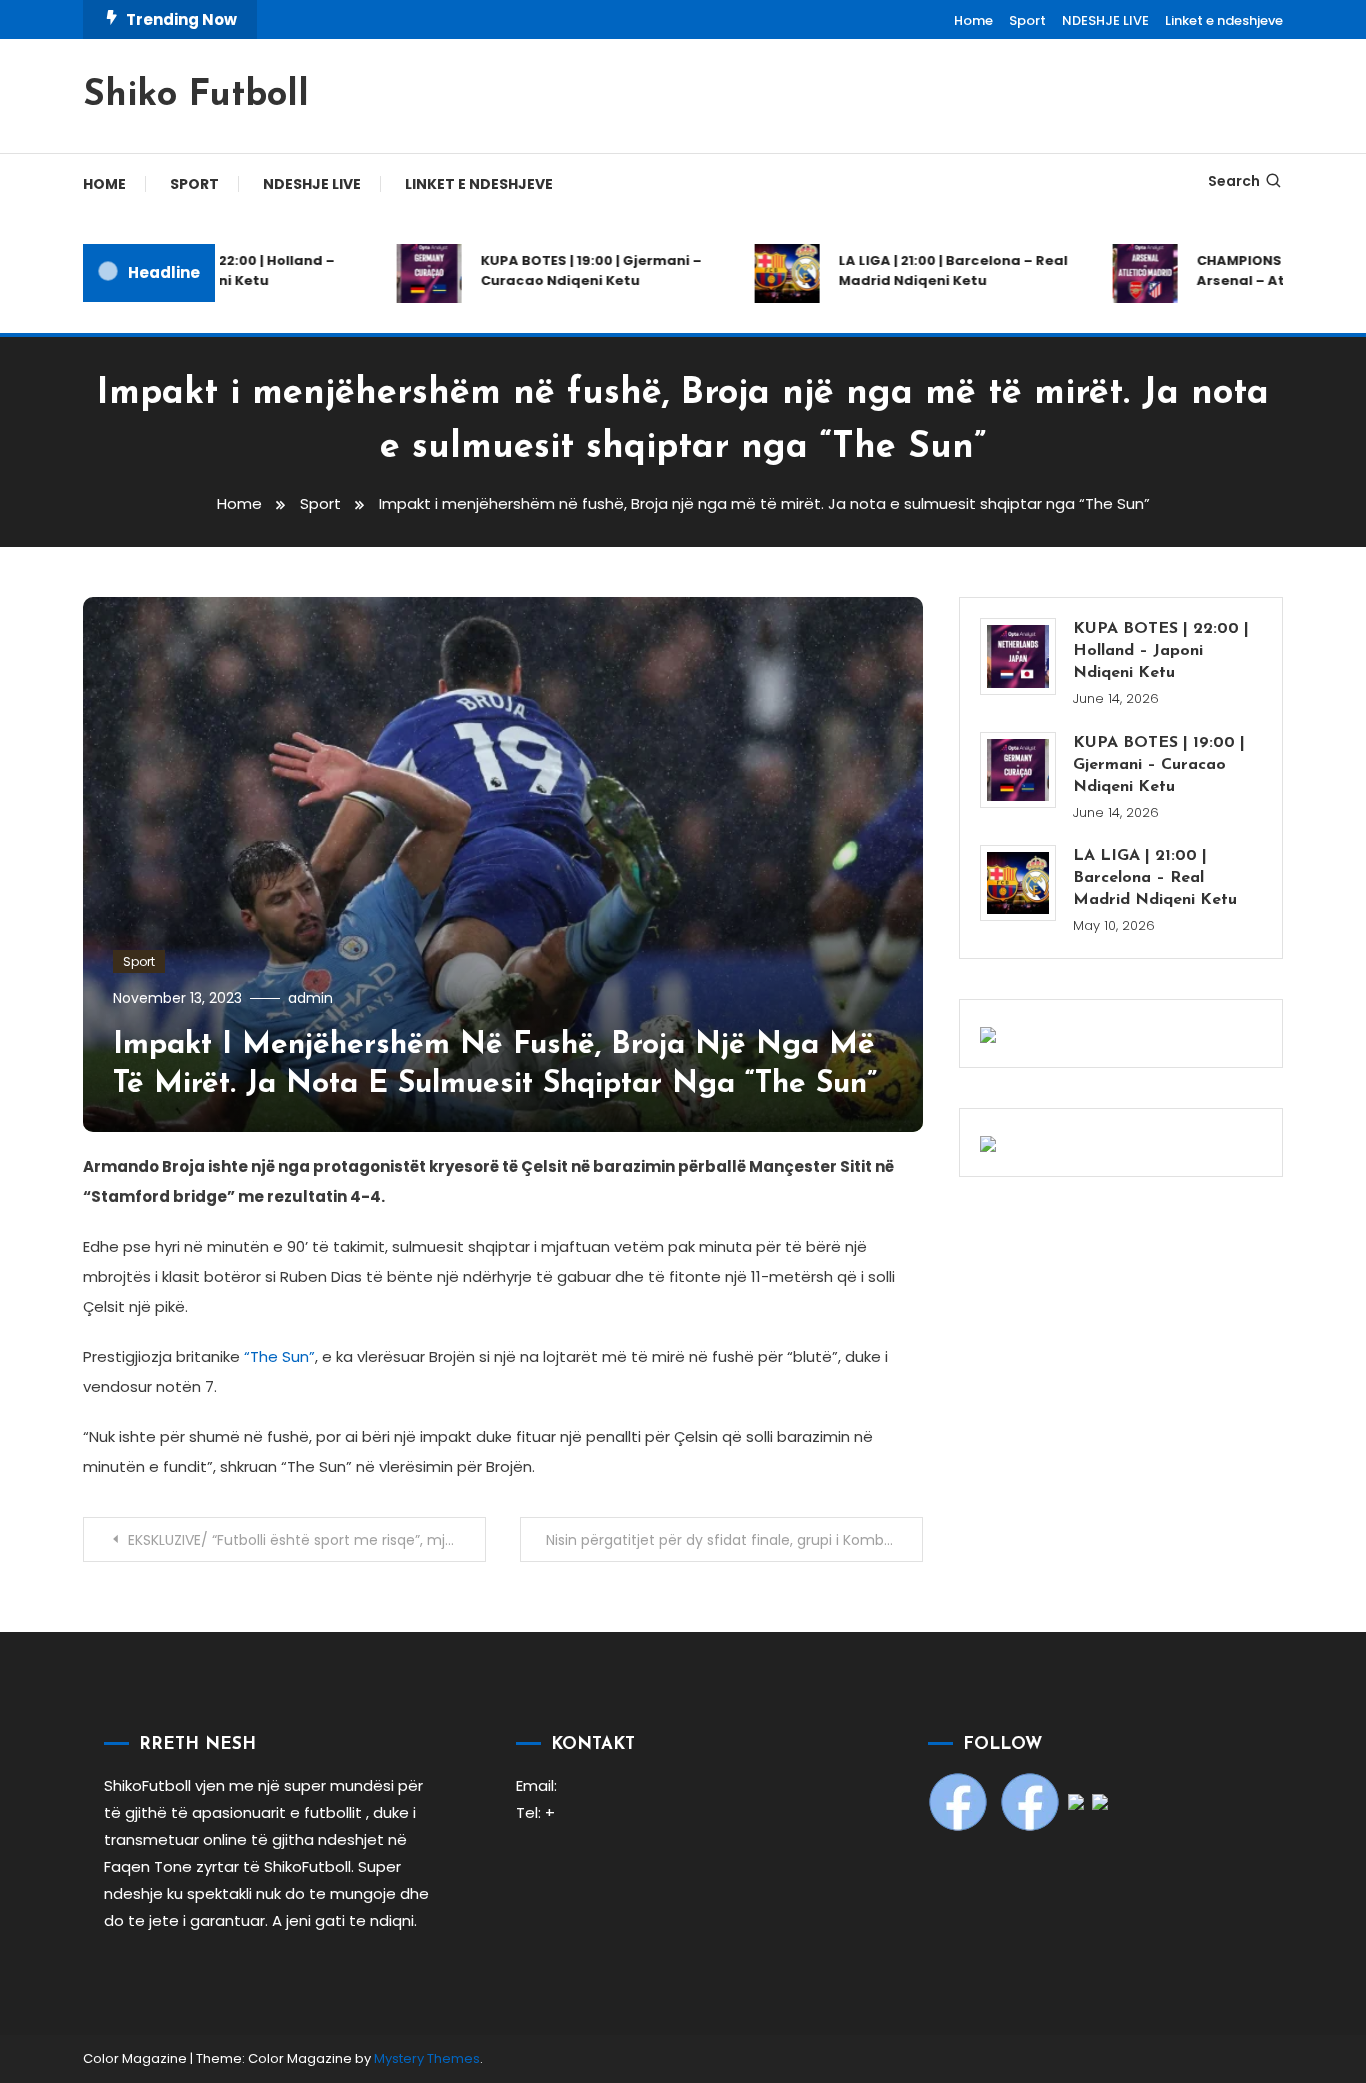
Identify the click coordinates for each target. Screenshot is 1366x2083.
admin (310, 998)
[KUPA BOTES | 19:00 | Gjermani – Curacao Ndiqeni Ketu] (1018, 770)
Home (973, 20)
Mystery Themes (427, 2058)
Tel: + (535, 1812)
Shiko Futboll (196, 96)
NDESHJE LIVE (1105, 20)
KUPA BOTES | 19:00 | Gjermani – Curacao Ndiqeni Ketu (566, 270)
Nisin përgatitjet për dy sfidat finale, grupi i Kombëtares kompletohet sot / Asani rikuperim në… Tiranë (734, 1540)
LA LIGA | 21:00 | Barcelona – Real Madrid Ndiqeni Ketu (928, 270)
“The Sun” (279, 1356)
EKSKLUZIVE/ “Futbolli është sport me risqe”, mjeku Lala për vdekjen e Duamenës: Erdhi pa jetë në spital (307, 1540)
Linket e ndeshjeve (1224, 20)
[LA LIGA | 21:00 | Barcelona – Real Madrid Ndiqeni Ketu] (1018, 883)
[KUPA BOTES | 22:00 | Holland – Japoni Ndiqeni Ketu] (1018, 656)
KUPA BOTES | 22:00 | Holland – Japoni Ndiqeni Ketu (204, 270)
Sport (1027, 20)
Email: (536, 1785)
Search (1234, 181)
